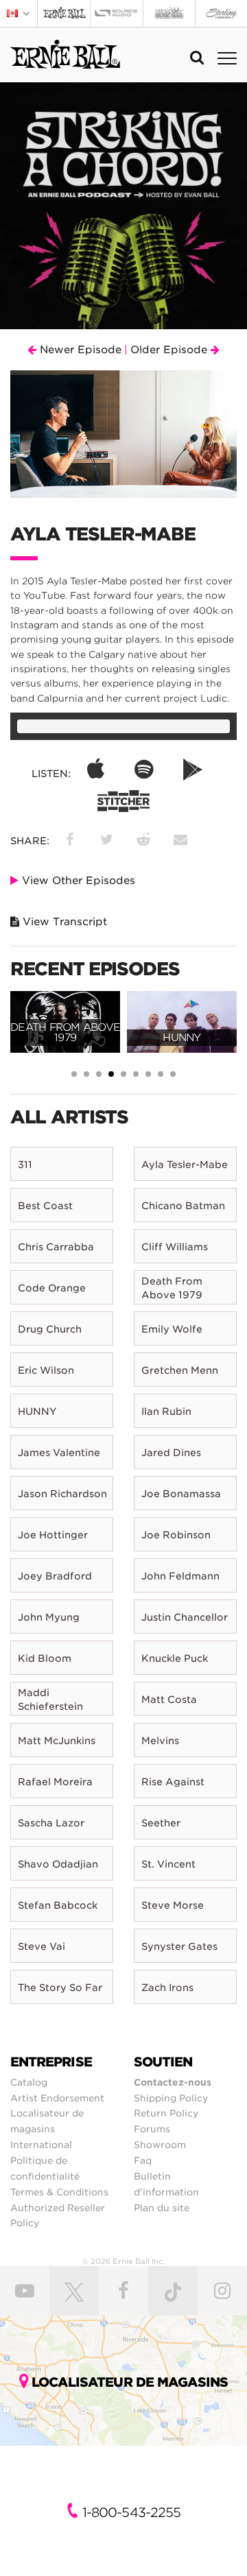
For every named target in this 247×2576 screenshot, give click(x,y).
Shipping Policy (171, 2098)
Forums (152, 2129)
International (41, 2145)
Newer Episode (79, 350)
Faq (143, 2160)
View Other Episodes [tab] (77, 881)
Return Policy (166, 2113)
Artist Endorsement (57, 2098)
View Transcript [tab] (63, 922)
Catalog (29, 2082)
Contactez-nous (173, 2082)
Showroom (160, 2145)
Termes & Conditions (59, 2192)
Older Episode (170, 350)
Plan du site (162, 2208)
